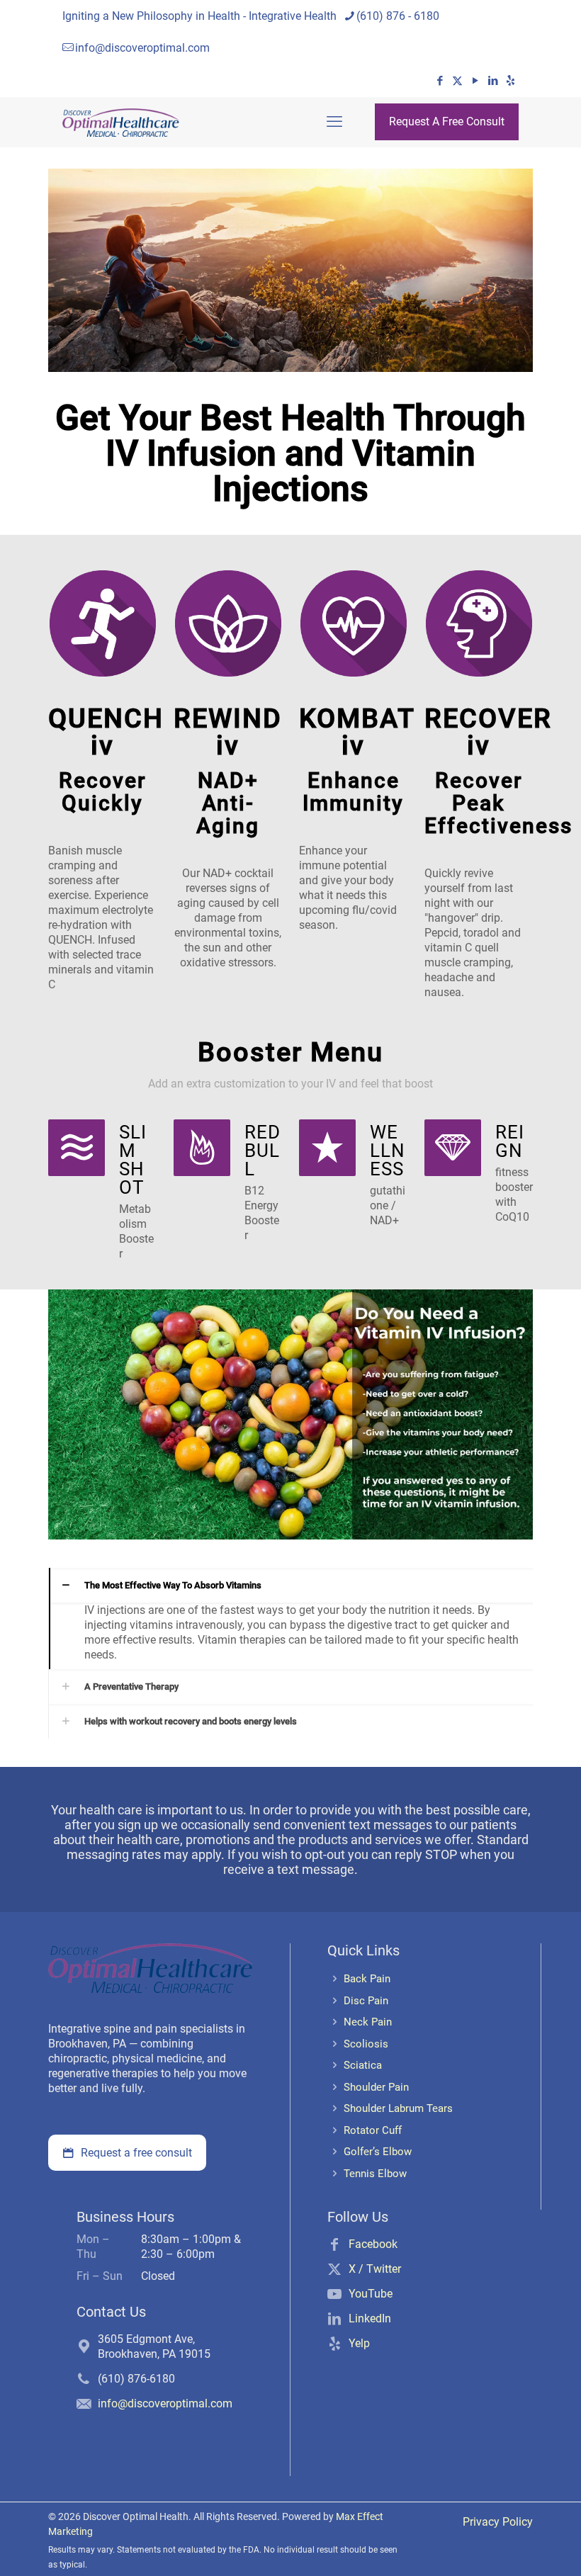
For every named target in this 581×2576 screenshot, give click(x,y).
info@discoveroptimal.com (142, 48)
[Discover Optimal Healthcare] (121, 122)
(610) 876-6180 (136, 2379)
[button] (290, 1619)
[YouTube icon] (475, 81)
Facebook (373, 2244)
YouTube (371, 2294)
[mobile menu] (334, 122)
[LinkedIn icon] (493, 81)
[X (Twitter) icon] (457, 81)
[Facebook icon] (440, 81)
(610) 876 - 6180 (398, 16)
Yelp (359, 2343)
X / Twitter (375, 2269)
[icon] (511, 81)
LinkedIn (370, 2318)
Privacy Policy (498, 2522)
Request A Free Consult (447, 122)
